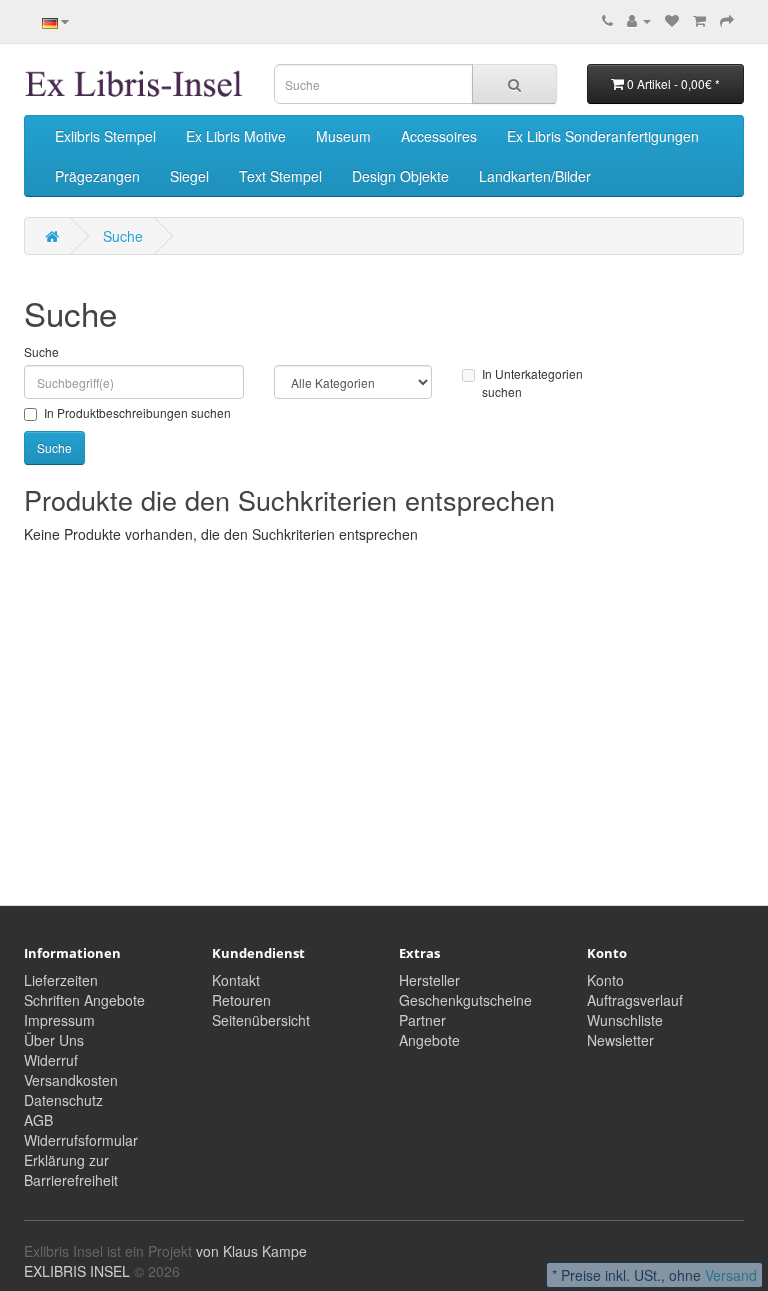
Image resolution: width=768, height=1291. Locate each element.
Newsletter (620, 1040)
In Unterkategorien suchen (532, 382)
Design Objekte (400, 176)
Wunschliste (625, 1020)
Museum (343, 136)
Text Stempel (280, 176)
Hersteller (429, 980)
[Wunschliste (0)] (672, 20)
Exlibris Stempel (105, 136)
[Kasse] (727, 20)
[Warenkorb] (699, 20)
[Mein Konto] (639, 20)
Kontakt (236, 980)
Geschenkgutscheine (465, 1000)
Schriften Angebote (84, 1000)
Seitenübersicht (261, 1020)
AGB (38, 1120)
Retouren (241, 1000)
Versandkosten (71, 1080)
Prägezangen (97, 176)
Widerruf (51, 1060)
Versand (731, 1275)
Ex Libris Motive (236, 136)
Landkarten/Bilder (535, 176)
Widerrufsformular (81, 1140)
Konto (605, 980)
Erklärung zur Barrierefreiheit (71, 1170)
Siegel (189, 176)
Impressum (59, 1020)
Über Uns (54, 1040)
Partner (422, 1020)
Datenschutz (63, 1100)
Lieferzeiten (61, 980)
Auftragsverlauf (635, 1000)
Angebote (429, 1040)
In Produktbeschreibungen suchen (137, 412)
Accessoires (439, 136)
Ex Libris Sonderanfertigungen (603, 136)
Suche (123, 236)
